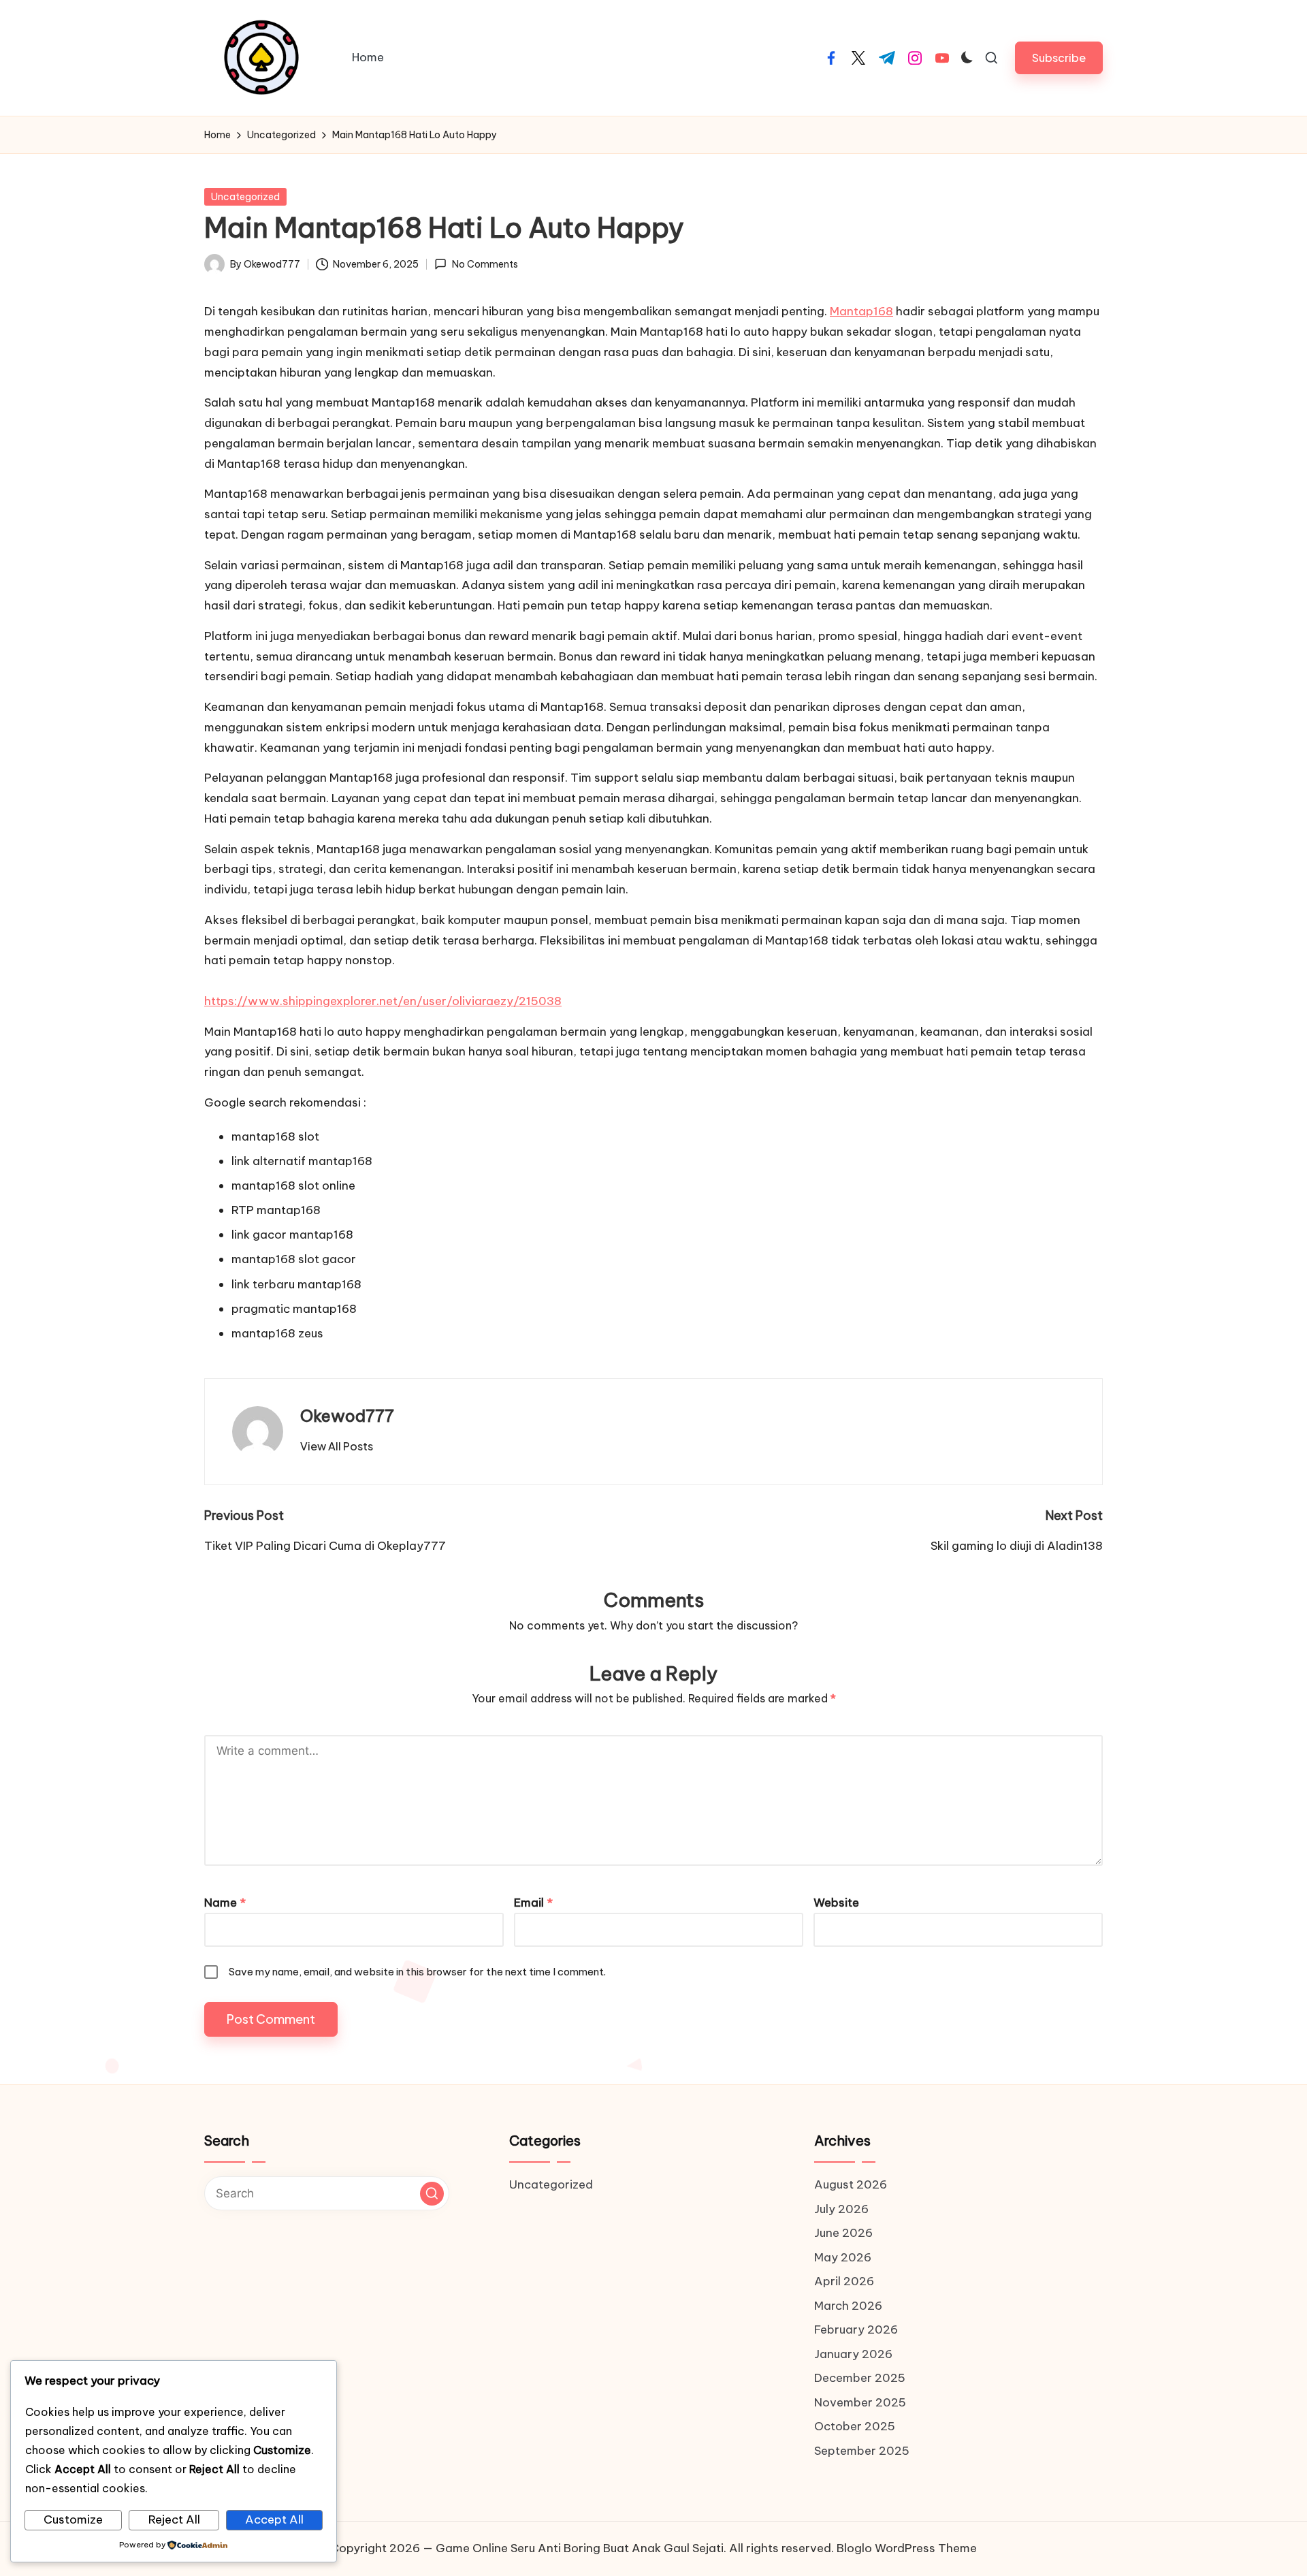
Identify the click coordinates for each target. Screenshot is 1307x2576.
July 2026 (841, 2209)
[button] (1059, 58)
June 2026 (843, 2233)
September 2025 (862, 2451)
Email (533, 1903)
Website (836, 1903)
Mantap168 (861, 311)
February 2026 (856, 2329)
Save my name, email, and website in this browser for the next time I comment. (417, 1972)
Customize (73, 2519)
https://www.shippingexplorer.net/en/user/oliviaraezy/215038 (383, 1001)
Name (225, 1903)
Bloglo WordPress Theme (907, 2548)
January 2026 (853, 2354)
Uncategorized (245, 197)
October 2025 (855, 2426)
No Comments (485, 264)
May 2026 (843, 2257)
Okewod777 (347, 1416)
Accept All (274, 2519)
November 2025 (860, 2402)
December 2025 (860, 2378)
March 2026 (848, 2306)
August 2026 (851, 2184)
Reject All (174, 2519)
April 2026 (844, 2281)
